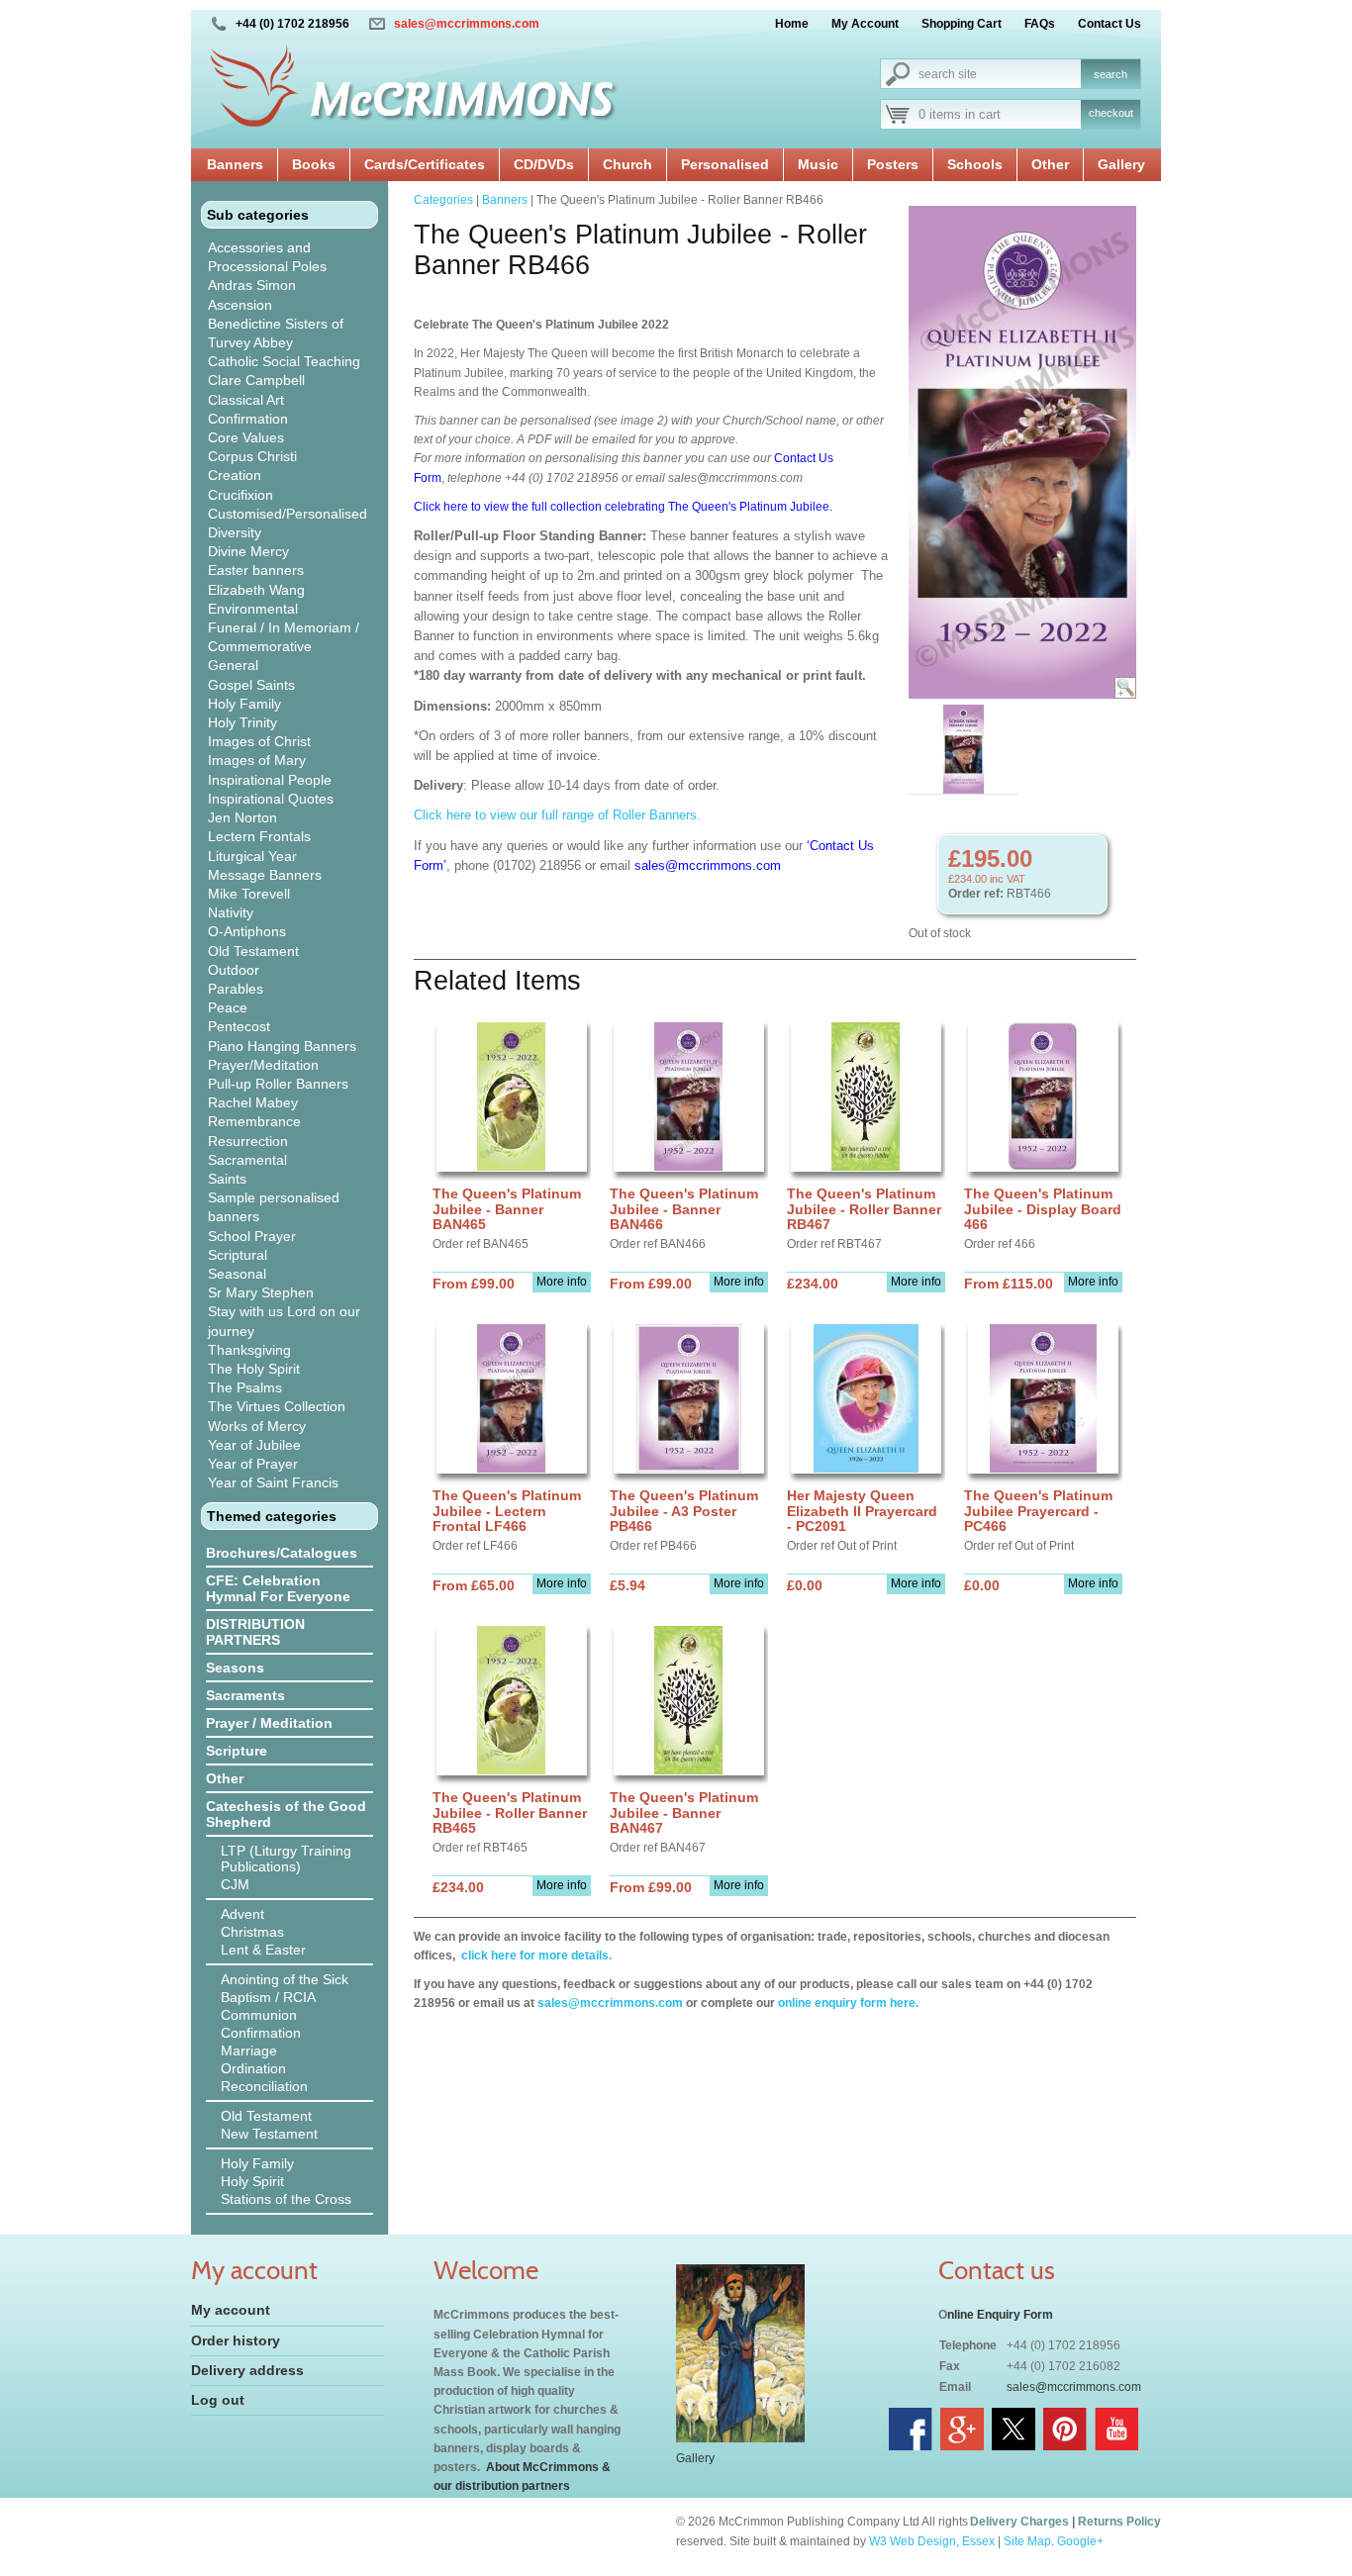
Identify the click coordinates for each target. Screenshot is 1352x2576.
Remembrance (254, 1121)
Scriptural (238, 1255)
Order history (236, 2340)
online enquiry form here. (848, 2003)
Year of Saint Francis (273, 1482)
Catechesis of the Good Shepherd (286, 1814)
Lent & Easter (263, 1950)
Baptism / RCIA (268, 1997)
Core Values (246, 437)
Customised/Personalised (288, 514)
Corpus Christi (252, 456)
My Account (865, 24)
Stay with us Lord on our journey (284, 1321)
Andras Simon (252, 285)
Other (1050, 164)
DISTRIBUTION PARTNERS (255, 1632)
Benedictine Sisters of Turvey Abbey (276, 333)
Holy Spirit (252, 2181)
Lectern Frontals (259, 836)
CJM (235, 1884)
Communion (259, 2015)
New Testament (269, 2134)
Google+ (1080, 2541)
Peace (228, 1007)
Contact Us (1110, 24)
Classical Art (246, 400)
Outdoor (234, 970)
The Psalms (245, 1387)
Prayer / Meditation (269, 1723)
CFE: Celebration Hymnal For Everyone (278, 1588)
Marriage (249, 2051)
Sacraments (245, 1695)
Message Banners (265, 875)
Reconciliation (264, 2086)
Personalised (725, 164)
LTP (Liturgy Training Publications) (286, 1859)
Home (792, 24)
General (233, 665)
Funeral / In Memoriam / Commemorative (284, 637)
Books (314, 164)
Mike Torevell (249, 894)
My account (231, 2310)
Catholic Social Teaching (284, 361)
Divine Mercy (248, 551)
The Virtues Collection (277, 1406)
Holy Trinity (242, 722)
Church (628, 164)
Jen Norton (242, 817)
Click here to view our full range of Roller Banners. (557, 815)
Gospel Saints (251, 685)
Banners (235, 164)
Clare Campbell (256, 380)
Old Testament (253, 951)
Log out (218, 2400)
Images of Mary (257, 760)
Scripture (237, 1751)
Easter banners (256, 570)
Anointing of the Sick (285, 1979)
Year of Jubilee (254, 1445)
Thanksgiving (249, 1350)
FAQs (1040, 24)
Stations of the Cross (286, 2199)
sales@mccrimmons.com (467, 24)
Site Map (1027, 2541)
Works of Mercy (257, 1426)
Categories (443, 200)
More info (562, 1282)
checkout (1111, 113)
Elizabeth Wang (256, 590)
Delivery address (247, 2370)
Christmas (252, 1932)
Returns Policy (1119, 2522)
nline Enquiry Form (1000, 2315)
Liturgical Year (252, 856)
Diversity (235, 532)
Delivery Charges (1019, 2522)
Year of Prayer (253, 1464)
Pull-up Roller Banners (278, 1084)
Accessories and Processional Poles (267, 257)
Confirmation (248, 419)
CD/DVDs (544, 164)
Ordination (253, 2068)
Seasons (235, 1668)
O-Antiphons (247, 931)
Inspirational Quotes (271, 799)
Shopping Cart (962, 24)
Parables (236, 989)
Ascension (240, 305)
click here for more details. (535, 1956)
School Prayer (252, 1236)
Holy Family (244, 704)
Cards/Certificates (425, 164)
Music (818, 164)
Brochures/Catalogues (282, 1553)
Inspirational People (270, 780)
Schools (975, 164)
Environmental (253, 609)
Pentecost (239, 1026)
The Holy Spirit (254, 1369)
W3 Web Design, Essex (932, 2541)
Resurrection (248, 1141)
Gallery (1121, 164)
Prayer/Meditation (263, 1065)
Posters (893, 164)
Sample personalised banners (274, 1207)
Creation (235, 475)
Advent (242, 1914)
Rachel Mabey (253, 1102)
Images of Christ (259, 741)
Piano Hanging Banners (282, 1046)
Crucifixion (241, 495)
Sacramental (247, 1160)
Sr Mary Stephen (261, 1292)
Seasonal (237, 1274)
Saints (227, 1179)
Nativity (231, 912)
